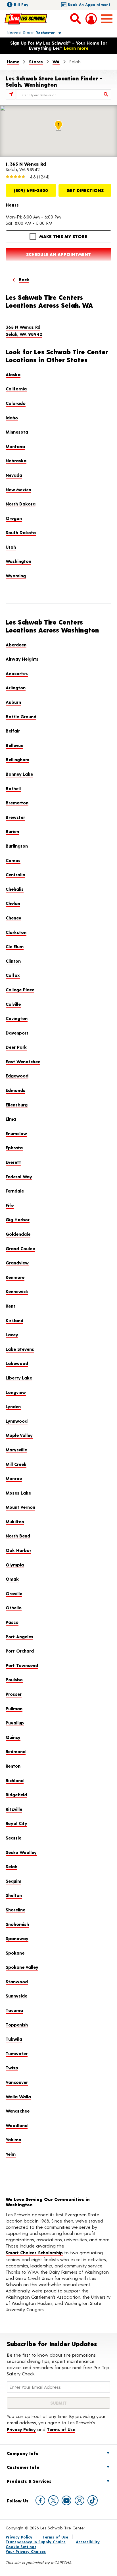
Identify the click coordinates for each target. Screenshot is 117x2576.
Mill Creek (16, 1464)
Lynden (13, 1406)
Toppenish (17, 2025)
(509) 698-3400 (31, 190)
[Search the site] (76, 18)
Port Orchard (20, 1651)
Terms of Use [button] (61, 2429)
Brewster (15, 817)
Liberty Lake (19, 1378)
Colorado (16, 403)
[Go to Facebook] (40, 2500)
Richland (15, 1780)
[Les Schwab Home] (26, 18)
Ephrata (14, 1147)
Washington (18, 561)
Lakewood (17, 1363)
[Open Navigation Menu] (107, 19)
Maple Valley (19, 1435)
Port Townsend (22, 1665)
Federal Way (19, 1176)
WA (56, 62)
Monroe (14, 1478)
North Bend (18, 1536)
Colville (13, 1004)
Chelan (13, 903)
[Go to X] (53, 2500)
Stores (36, 62)
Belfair (13, 731)
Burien (12, 831)
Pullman (14, 1708)
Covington (17, 1018)
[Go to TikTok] (93, 2500)
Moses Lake (18, 1493)
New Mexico (18, 489)
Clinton (13, 961)
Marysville (16, 1450)
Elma (11, 1119)
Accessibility (88, 2542)
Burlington (17, 846)
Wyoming (16, 576)
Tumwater (17, 2053)
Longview (16, 1392)
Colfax (13, 975)
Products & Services (29, 2481)
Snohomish (17, 1924)
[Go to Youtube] (66, 2500)
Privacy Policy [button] (21, 2429)
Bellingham (17, 759)
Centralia (15, 874)
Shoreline (15, 1910)
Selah (12, 1866)
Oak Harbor (18, 1550)
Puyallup (15, 1723)
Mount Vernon (20, 1507)
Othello (14, 1608)
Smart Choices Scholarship (34, 2253)
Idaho (12, 418)
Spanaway (17, 1938)
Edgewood (17, 1076)
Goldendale (18, 1234)
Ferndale (15, 1191)
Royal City (16, 1823)
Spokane (15, 1953)
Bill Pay (21, 4)
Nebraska (16, 460)
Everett (13, 1162)
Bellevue (14, 745)
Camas (13, 860)
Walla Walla (18, 2097)
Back (24, 279)
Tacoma (14, 2010)
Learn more (76, 48)
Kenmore (15, 1277)
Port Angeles (19, 1636)
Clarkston (16, 932)
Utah (11, 547)
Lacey (12, 1334)
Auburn (13, 702)
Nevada (14, 475)
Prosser (14, 1694)
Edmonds (15, 1090)
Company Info (23, 2453)
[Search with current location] (11, 94)
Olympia (15, 1565)
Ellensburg (17, 1105)
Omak (12, 1579)
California (16, 389)
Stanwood (17, 1981)
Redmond (16, 1751)
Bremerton (17, 803)
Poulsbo (14, 1679)
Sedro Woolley (21, 1852)
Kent (11, 1306)
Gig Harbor (18, 1219)
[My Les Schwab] (91, 19)
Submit (58, 2403)
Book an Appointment (89, 4)
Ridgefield (16, 1794)
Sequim (13, 1881)
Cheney (13, 918)
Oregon (14, 518)
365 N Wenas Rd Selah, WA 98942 (24, 331)
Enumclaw (16, 1133)
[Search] (106, 94)
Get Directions (85, 190)
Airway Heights (22, 659)
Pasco (12, 1622)
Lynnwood (17, 1421)
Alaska (13, 374)
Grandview (17, 1263)
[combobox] (64, 94)
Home (13, 62)
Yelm (11, 2154)
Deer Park (16, 1047)
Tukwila (14, 2039)
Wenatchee (18, 2111)
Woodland (17, 2125)
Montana (15, 446)
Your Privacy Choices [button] (26, 2551)
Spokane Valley (22, 1967)
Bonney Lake (19, 774)
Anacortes (17, 673)
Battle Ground (21, 716)
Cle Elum (15, 946)
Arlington (16, 687)
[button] (27, 32)
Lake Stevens (20, 1349)
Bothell (13, 788)
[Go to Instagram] (80, 2500)
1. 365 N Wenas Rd (26, 164)
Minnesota (17, 432)
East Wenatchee (23, 1061)
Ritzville (14, 1809)
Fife (10, 1205)
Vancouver (17, 2082)
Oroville (14, 1593)
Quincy (13, 1737)
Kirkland (14, 1320)
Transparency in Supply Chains (36, 2542)
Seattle (13, 1838)
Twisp (12, 2068)
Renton (13, 1766)
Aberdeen (16, 645)
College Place (20, 990)
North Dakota (21, 504)
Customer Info (23, 2467)
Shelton (14, 1895)
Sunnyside (16, 1996)
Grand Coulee (20, 1248)
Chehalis (15, 889)
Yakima (13, 2139)
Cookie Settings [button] (21, 2547)
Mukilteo (15, 1521)
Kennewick (17, 1291)
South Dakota (21, 532)
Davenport (17, 1033)
